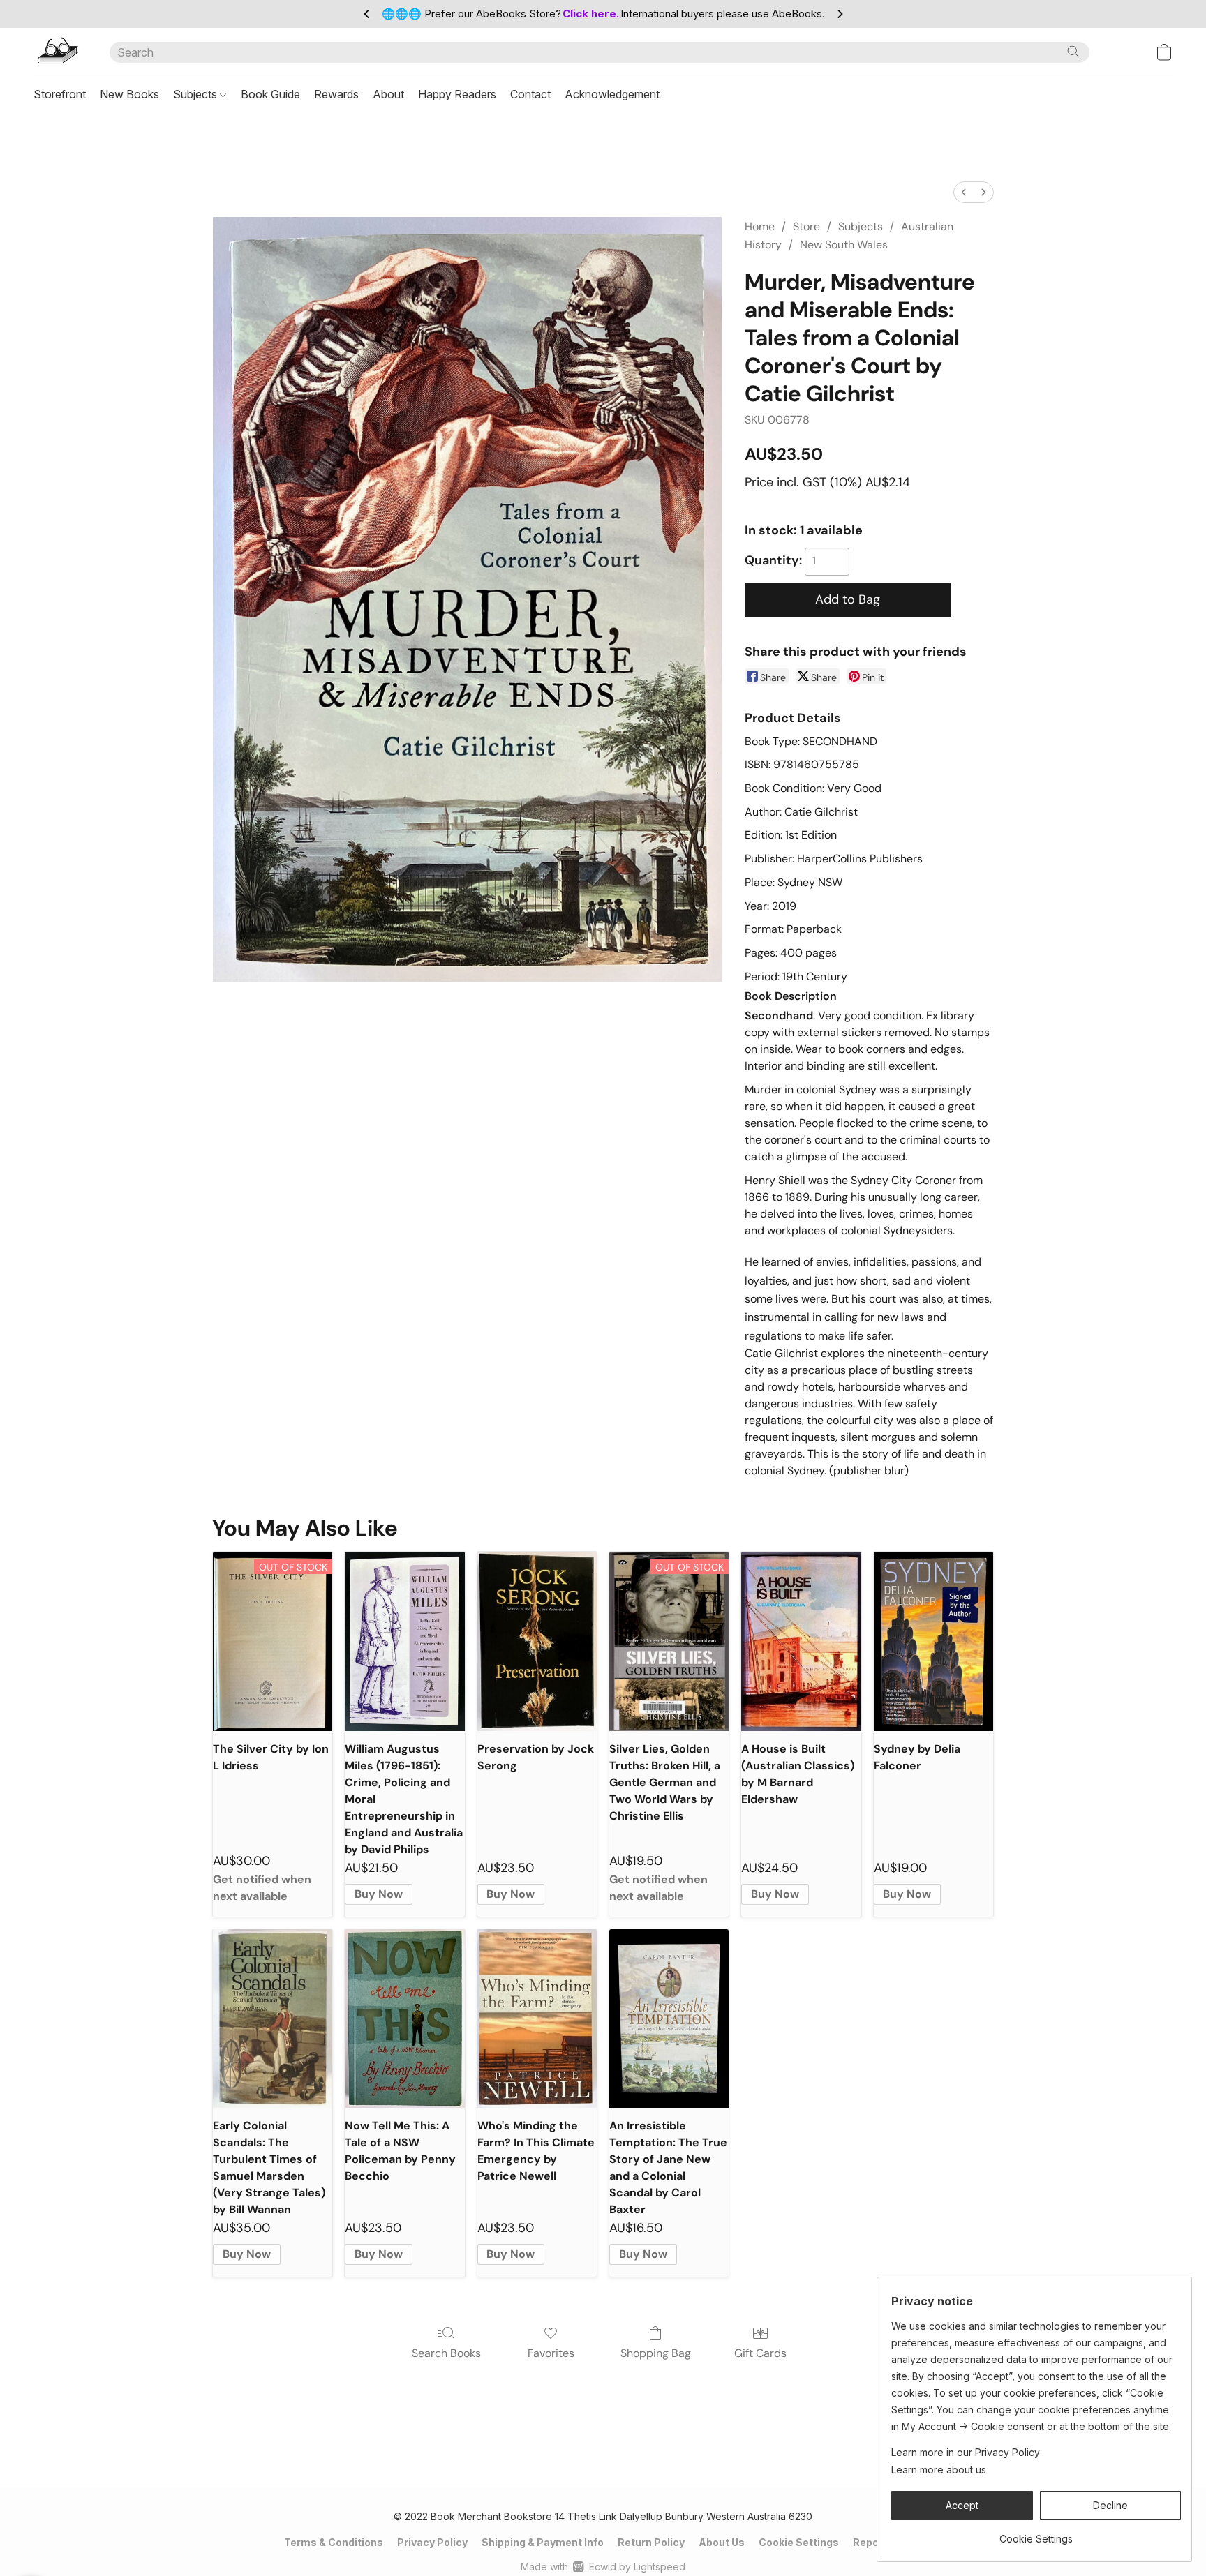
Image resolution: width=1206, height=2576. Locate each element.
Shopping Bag (656, 2353)
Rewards (336, 94)
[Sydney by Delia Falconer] (933, 1641)
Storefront (60, 94)
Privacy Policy (432, 2542)
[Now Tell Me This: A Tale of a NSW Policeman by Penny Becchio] (404, 2019)
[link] (1036, 2534)
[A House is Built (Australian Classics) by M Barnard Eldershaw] (801, 1641)
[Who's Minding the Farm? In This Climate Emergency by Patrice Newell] (537, 2019)
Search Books (446, 2353)
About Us (722, 2542)
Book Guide (270, 94)
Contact (530, 94)
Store (806, 226)
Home (760, 226)
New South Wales (844, 245)
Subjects (196, 94)
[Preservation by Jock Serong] (537, 1641)
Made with (603, 2567)
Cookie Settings (799, 2542)
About (388, 94)
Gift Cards (760, 2353)
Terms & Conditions (334, 2542)
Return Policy (651, 2542)
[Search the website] (1073, 52)
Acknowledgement (612, 94)
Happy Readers (457, 94)
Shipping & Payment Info (543, 2542)
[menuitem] (964, 192)
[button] (58, 52)
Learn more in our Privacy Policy (966, 2452)
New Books (129, 94)
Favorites (551, 2353)
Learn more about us (939, 2470)
